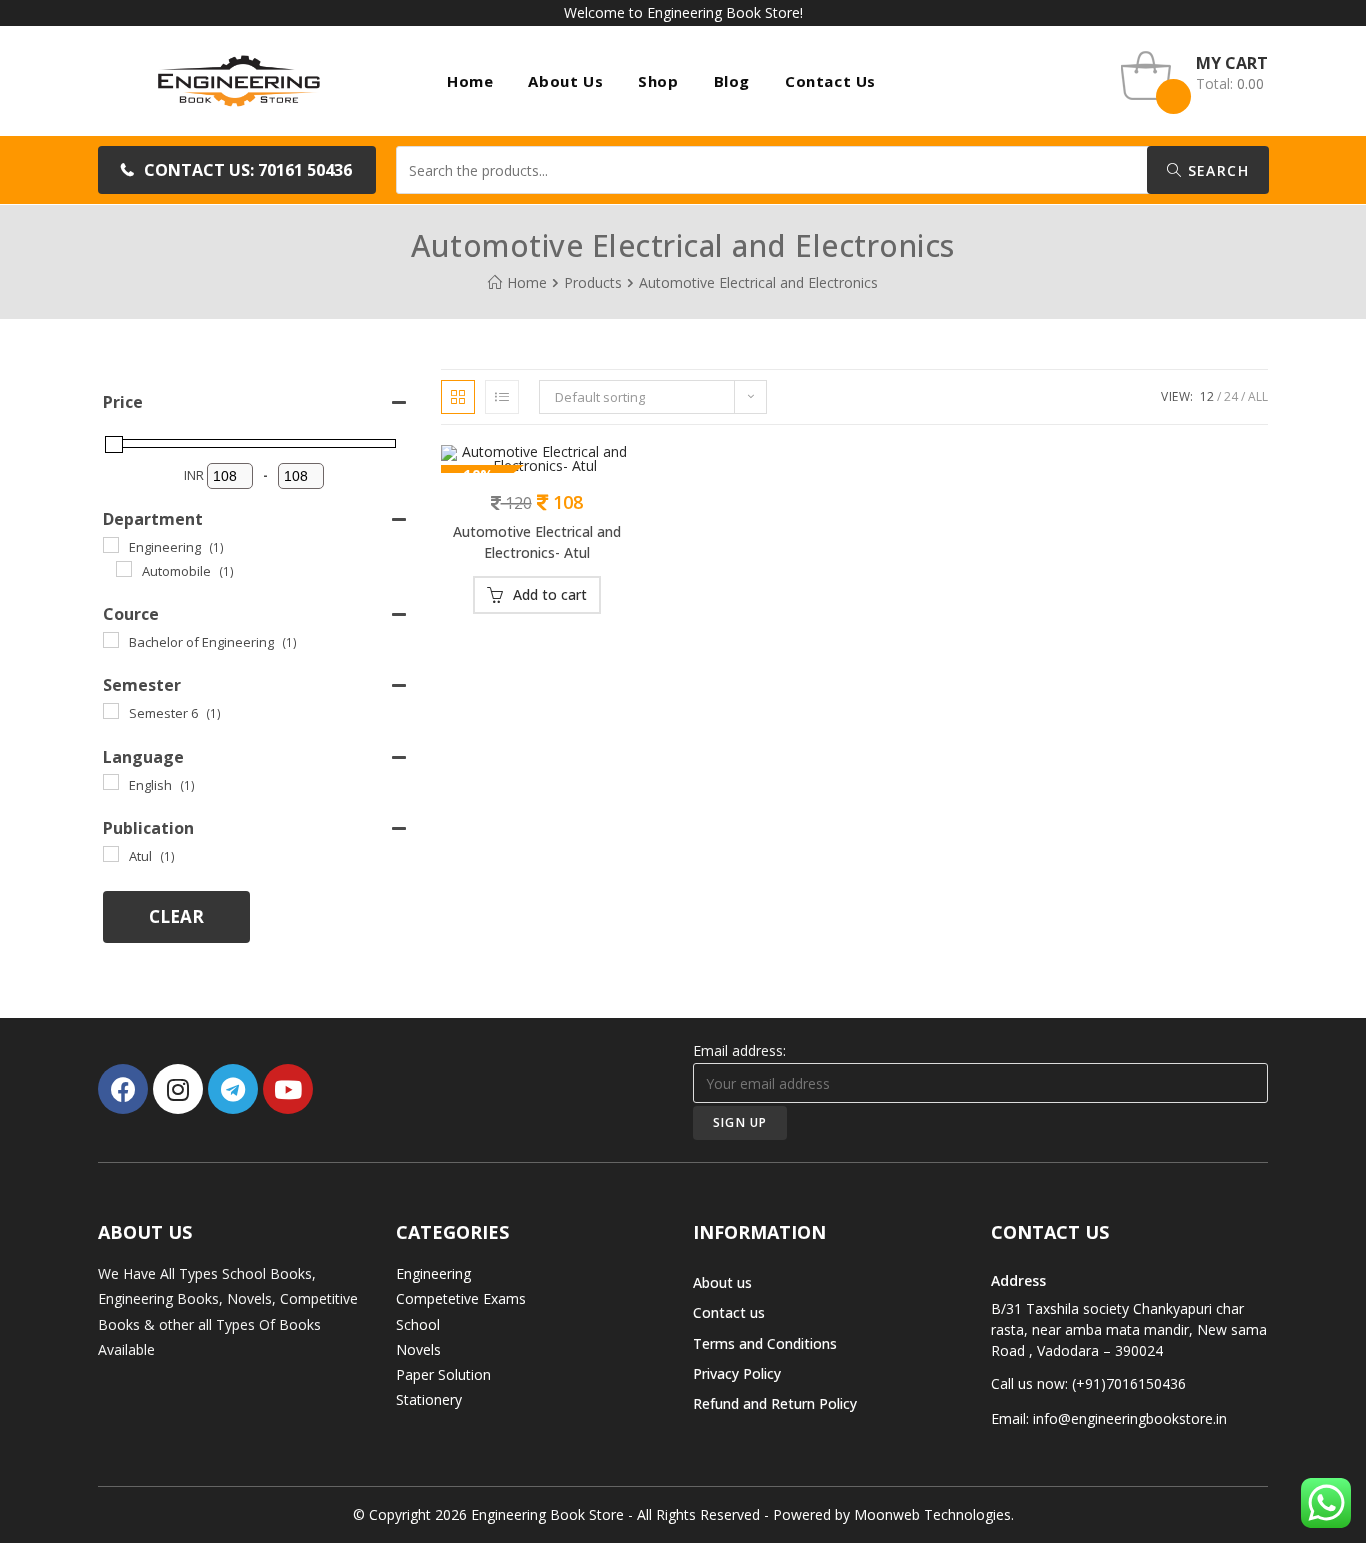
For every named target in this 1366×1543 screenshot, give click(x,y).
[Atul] (111, 854)
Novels (418, 1349)
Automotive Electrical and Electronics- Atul (537, 542)
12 (1207, 396)
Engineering (433, 1273)
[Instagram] (178, 1089)
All (1258, 396)
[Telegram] (233, 1089)
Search (1215, 170)
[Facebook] (123, 1089)
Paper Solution (443, 1374)
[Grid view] (458, 397)
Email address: (739, 1050)
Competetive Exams (461, 1298)
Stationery (429, 1399)
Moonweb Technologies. (934, 1514)
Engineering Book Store (547, 1514)
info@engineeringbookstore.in (1130, 1418)
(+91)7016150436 (1129, 1383)
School (418, 1324)
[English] (111, 782)
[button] (237, 170)
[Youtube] (288, 1089)
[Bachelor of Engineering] (111, 640)
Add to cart (550, 594)
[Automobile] (124, 569)
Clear (176, 916)
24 (1231, 396)
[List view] (502, 397)
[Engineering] (111, 545)
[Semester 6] (111, 711)
